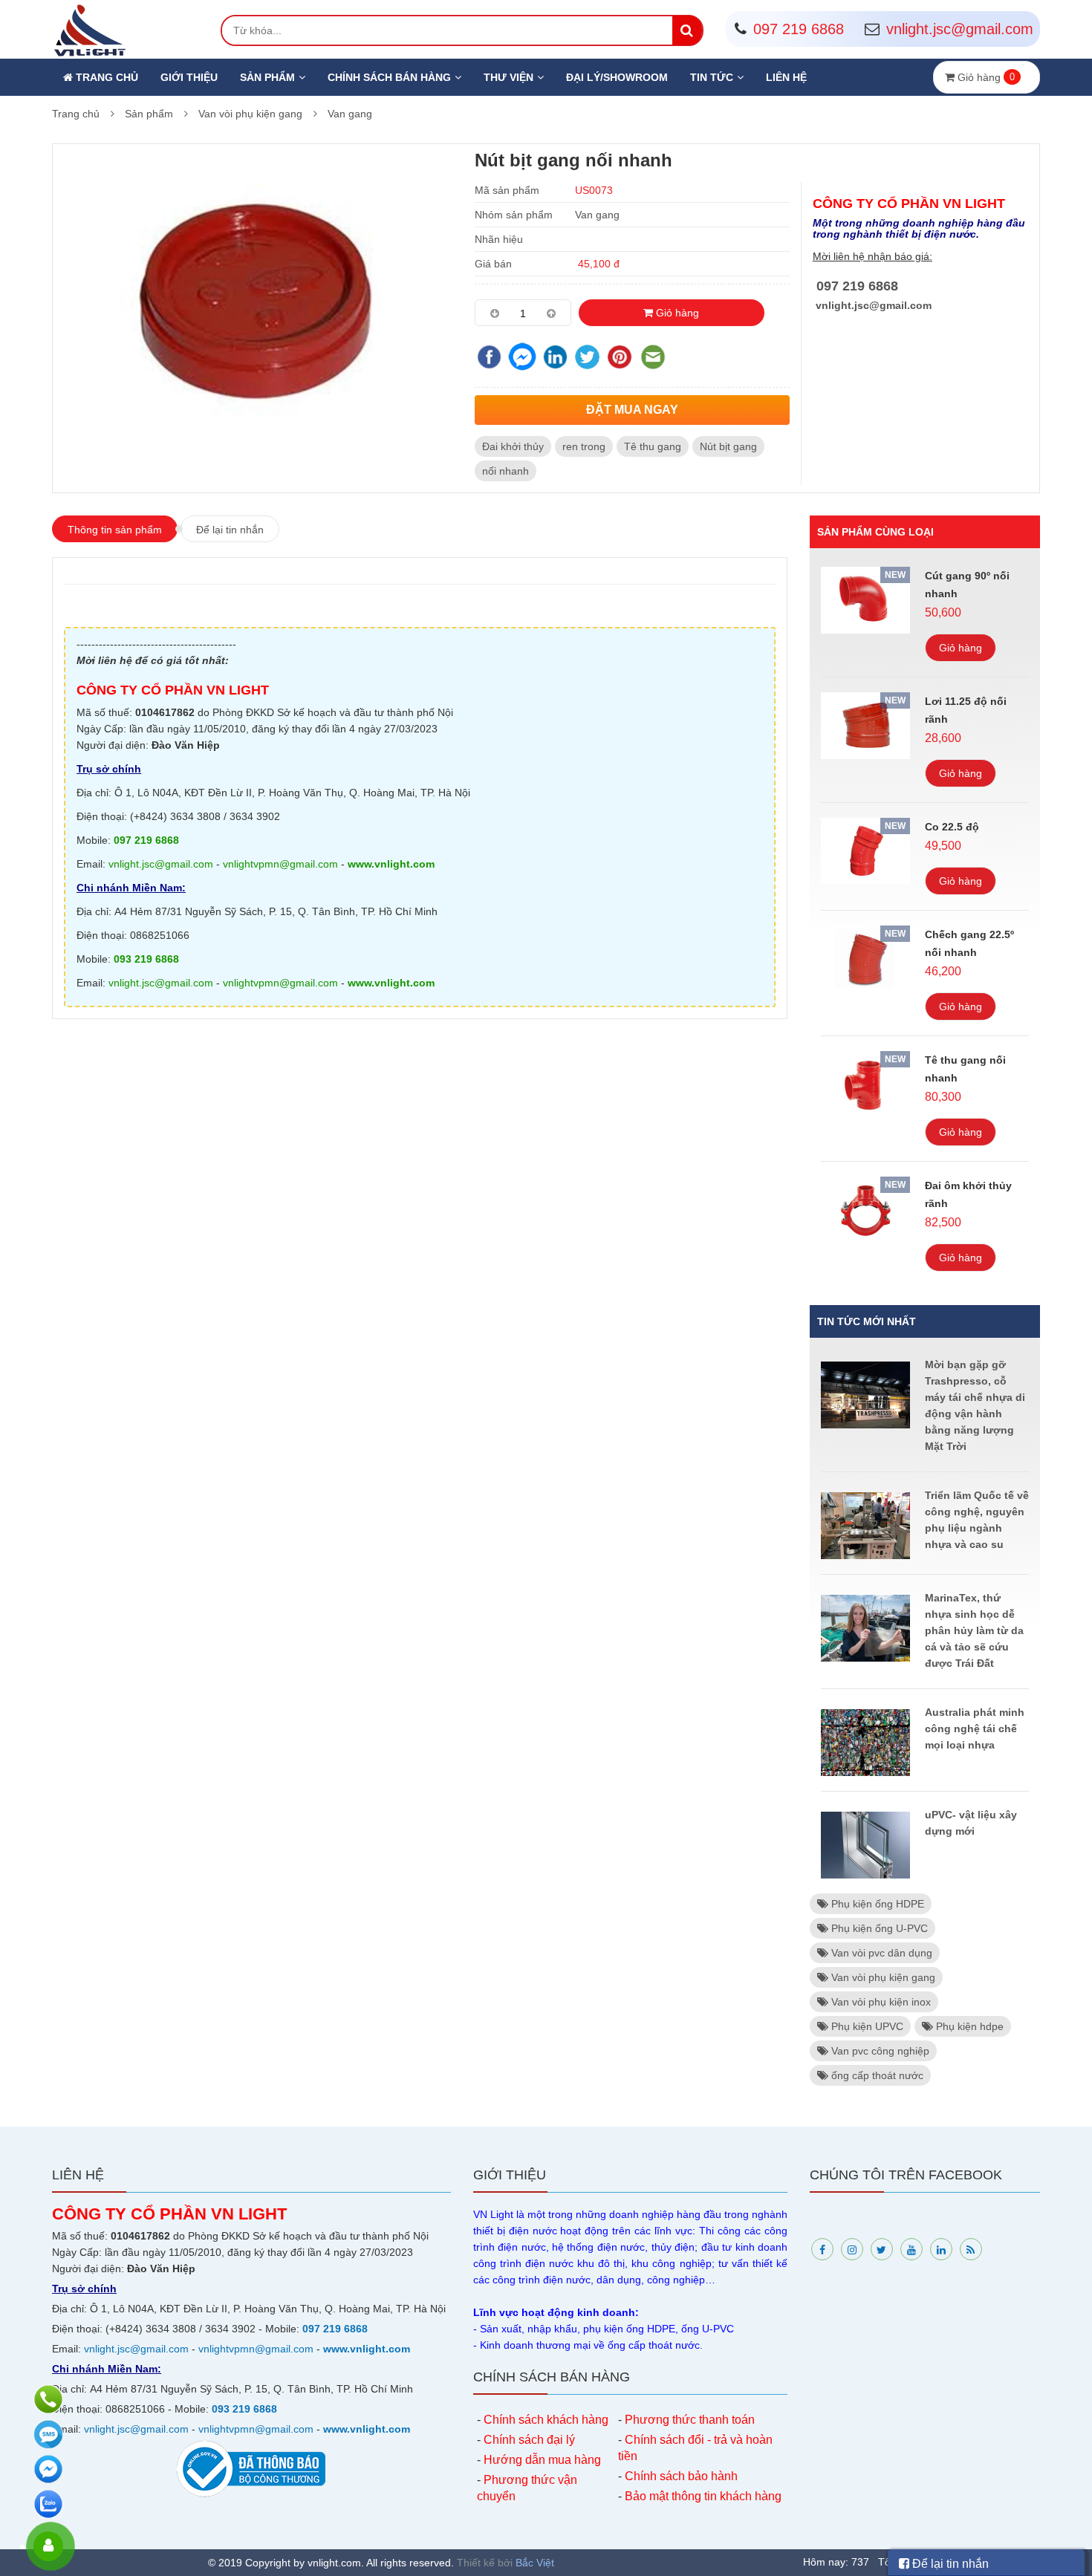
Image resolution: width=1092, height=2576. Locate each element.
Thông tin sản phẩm (115, 530)
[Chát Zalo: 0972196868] (50, 2504)
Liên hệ (786, 77)
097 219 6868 (857, 286)
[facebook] (822, 2249)
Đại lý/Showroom (617, 77)
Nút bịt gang (728, 446)
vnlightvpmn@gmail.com (280, 864)
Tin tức (712, 77)
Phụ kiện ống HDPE (876, 1904)
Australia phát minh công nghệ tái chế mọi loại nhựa (975, 1728)
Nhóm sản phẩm (514, 215)
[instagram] (852, 2249)
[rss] (971, 2249)
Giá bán (493, 264)
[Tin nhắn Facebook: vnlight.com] (50, 2469)
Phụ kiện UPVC (866, 2026)
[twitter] (882, 2249)
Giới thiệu (189, 77)
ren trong (584, 446)
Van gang (350, 114)
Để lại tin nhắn (230, 530)
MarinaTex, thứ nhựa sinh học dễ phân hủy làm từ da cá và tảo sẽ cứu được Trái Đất (974, 1630)
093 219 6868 (146, 959)
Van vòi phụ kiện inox (880, 2002)
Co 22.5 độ (952, 827)
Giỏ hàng (676, 313)
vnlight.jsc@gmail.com (874, 305)
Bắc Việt (535, 2563)
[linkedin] (941, 2249)
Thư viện (508, 77)
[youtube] (911, 2249)
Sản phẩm (267, 77)
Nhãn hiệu (499, 239)
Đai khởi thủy (513, 446)
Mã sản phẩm (507, 190)
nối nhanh (506, 471)
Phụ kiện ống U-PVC (878, 1928)
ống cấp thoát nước (876, 2075)
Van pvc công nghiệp (879, 2051)
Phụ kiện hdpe (968, 2026)
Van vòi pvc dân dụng (880, 1953)
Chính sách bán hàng (389, 77)
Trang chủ (105, 77)
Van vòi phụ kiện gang (250, 114)
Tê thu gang (653, 446)
